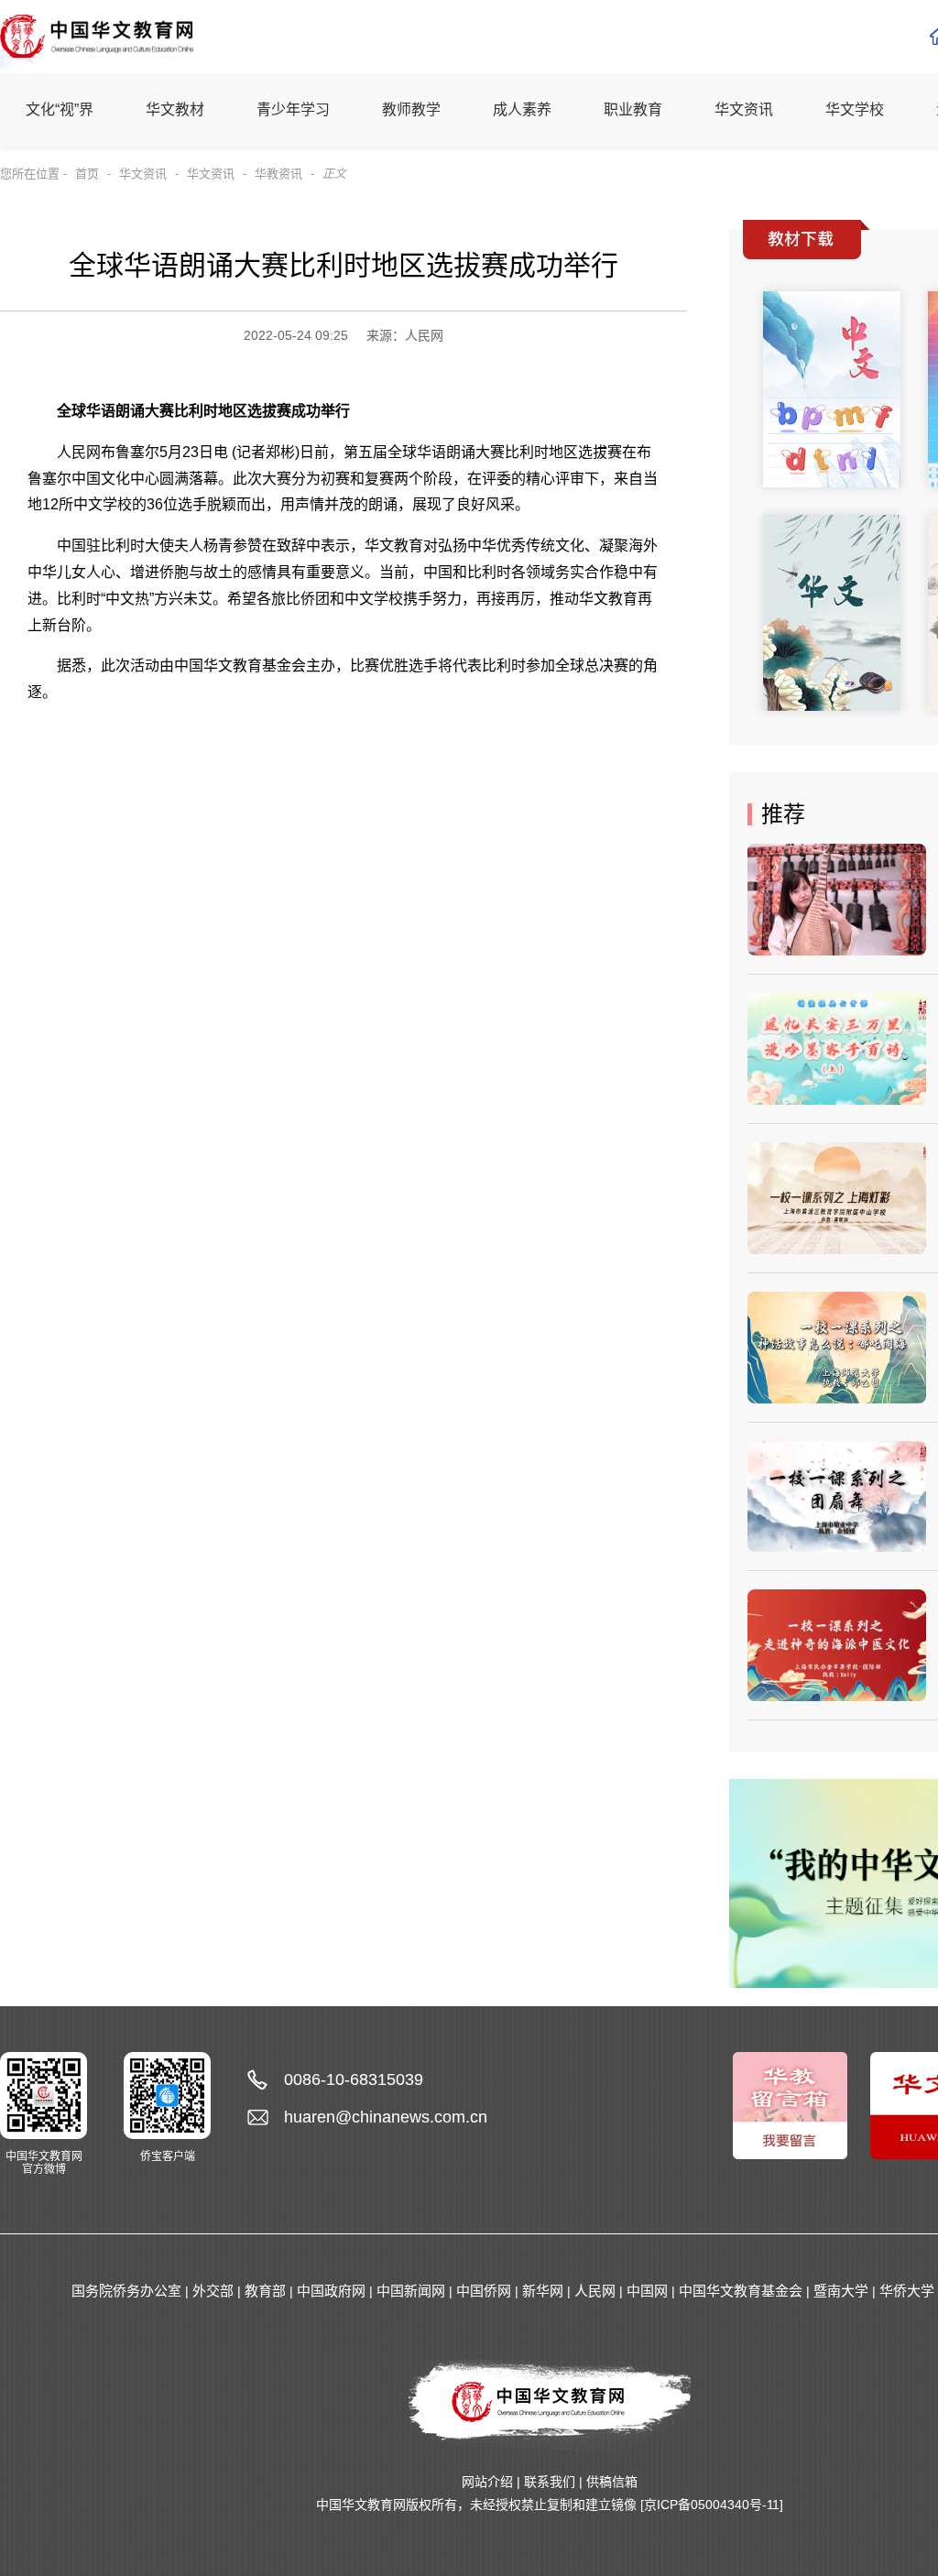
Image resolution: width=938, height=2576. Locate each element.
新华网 (543, 2291)
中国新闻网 (411, 2291)
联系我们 (550, 2482)
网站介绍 (487, 2482)
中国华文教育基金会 (741, 2291)
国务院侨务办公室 (126, 2291)
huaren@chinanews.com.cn (386, 2117)
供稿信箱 (612, 2482)
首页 (87, 174)
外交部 (213, 2291)
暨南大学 (841, 2291)
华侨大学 (907, 2291)
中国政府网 (331, 2291)
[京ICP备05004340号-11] (712, 2505)
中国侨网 (484, 2291)
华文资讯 (143, 174)
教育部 (265, 2291)
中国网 (647, 2291)
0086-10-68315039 (354, 2079)
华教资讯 (278, 174)
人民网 (595, 2291)
